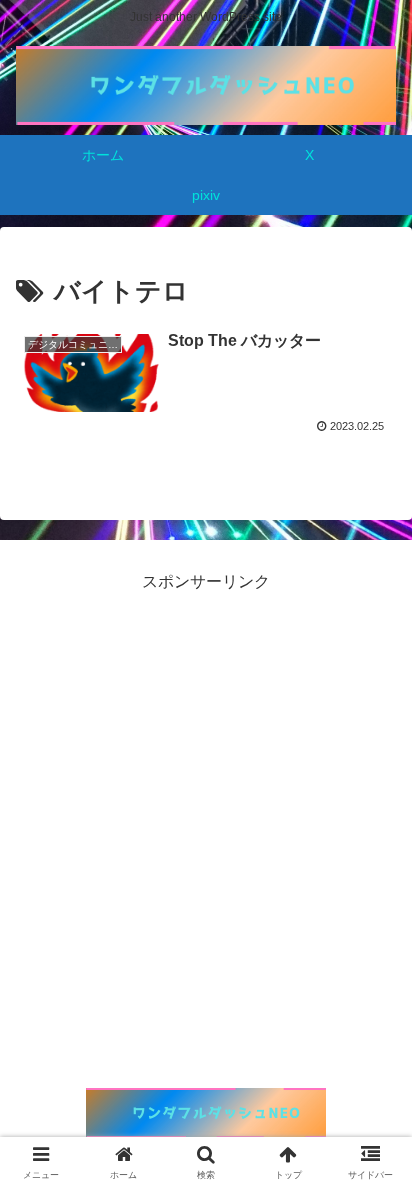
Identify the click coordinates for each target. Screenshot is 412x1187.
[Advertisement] (206, 803)
